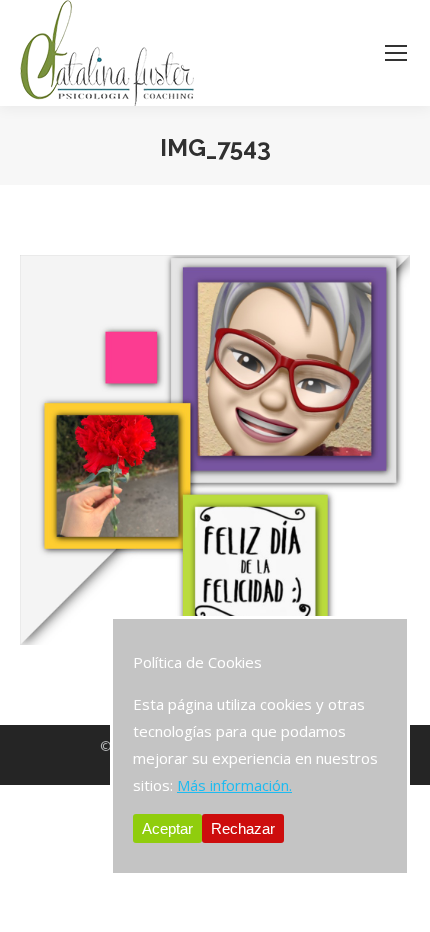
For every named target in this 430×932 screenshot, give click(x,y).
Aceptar (167, 828)
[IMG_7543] (215, 450)
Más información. (234, 785)
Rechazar (243, 828)
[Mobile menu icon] (396, 53)
